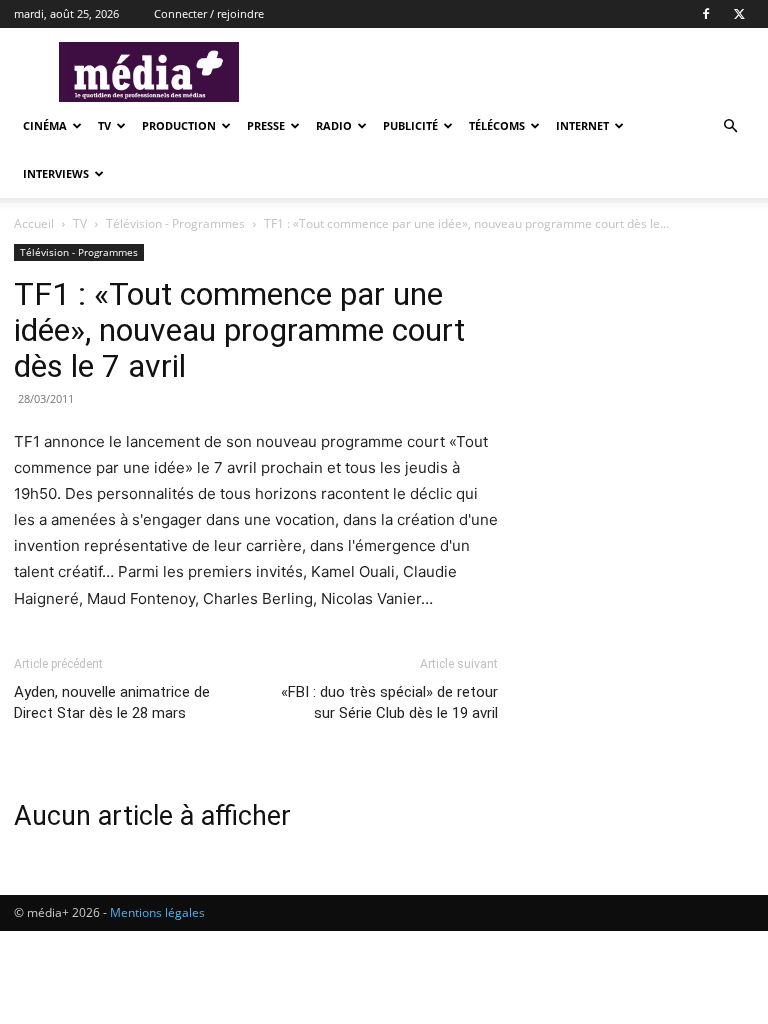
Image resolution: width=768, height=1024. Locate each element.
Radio (334, 125)
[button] (730, 126)
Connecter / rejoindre (209, 13)
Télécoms (497, 125)
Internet (582, 125)
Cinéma (45, 125)
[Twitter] (739, 14)
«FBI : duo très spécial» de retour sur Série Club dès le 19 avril (389, 702)
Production (179, 125)
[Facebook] (706, 14)
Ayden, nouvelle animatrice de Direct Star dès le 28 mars (112, 702)
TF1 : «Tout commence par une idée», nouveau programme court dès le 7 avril (239, 330)
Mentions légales (157, 912)
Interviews (56, 173)
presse (266, 125)
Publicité (410, 125)
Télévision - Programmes (175, 223)
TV (104, 125)
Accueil (34, 223)
